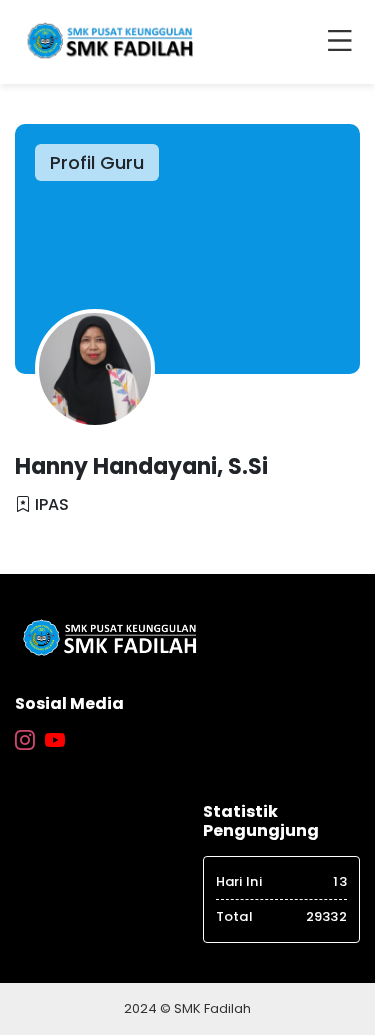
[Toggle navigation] (344, 42)
